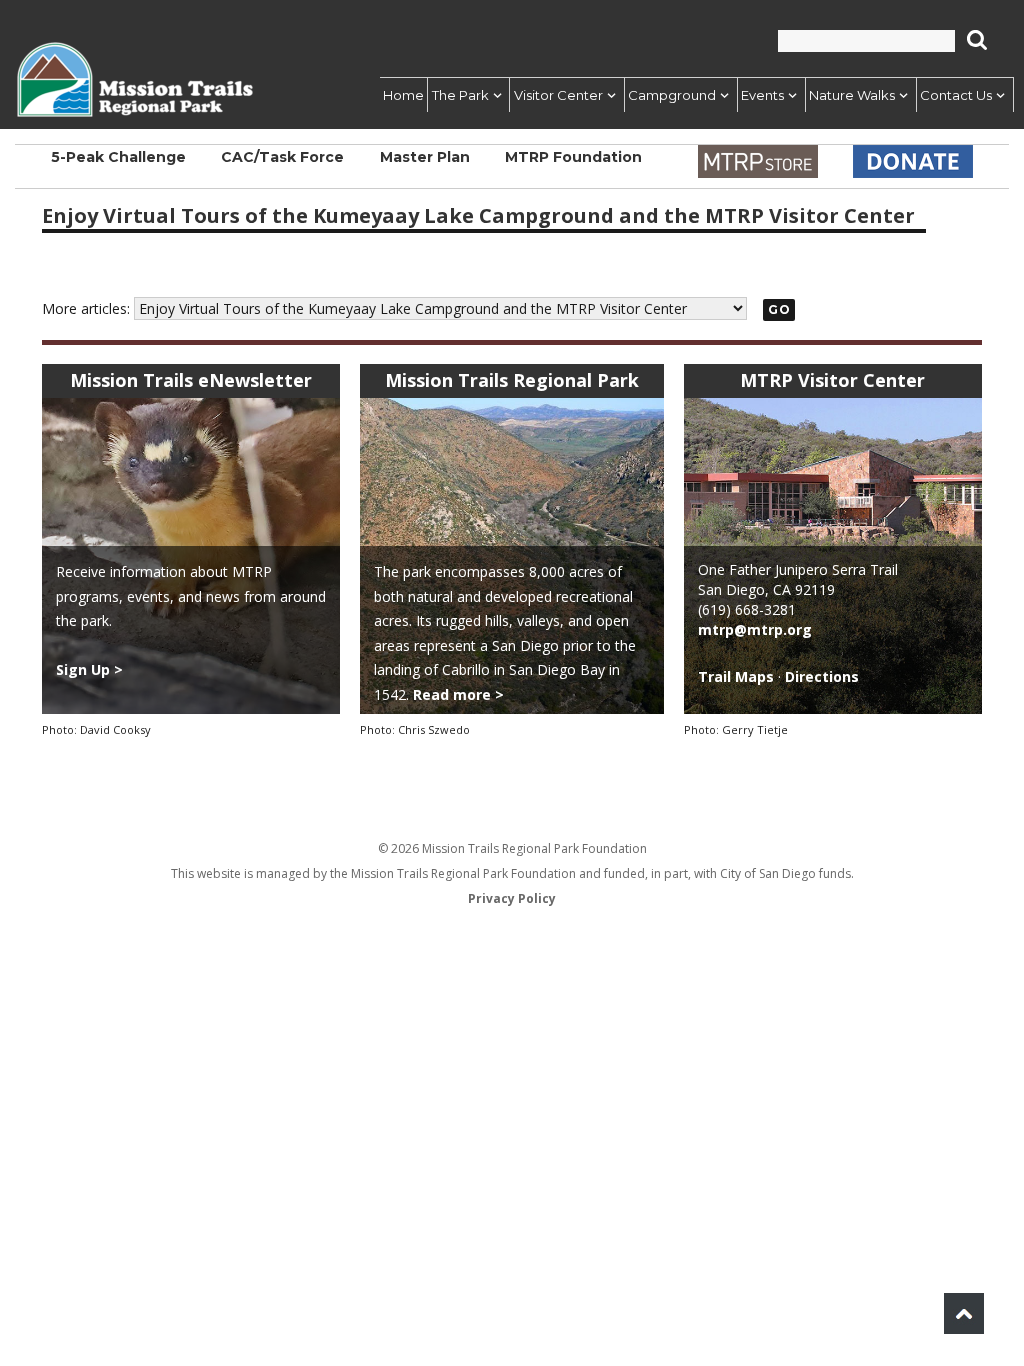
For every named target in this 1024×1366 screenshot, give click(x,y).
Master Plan (425, 167)
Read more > (458, 694)
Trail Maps (736, 676)
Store (758, 161)
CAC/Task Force (282, 167)
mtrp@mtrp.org (755, 629)
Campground (663, 95)
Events (756, 95)
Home (383, 95)
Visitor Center (546, 95)
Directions (822, 676)
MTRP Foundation (573, 167)
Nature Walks (849, 95)
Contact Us (956, 95)
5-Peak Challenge (118, 167)
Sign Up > (89, 669)
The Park (445, 95)
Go (779, 309)
